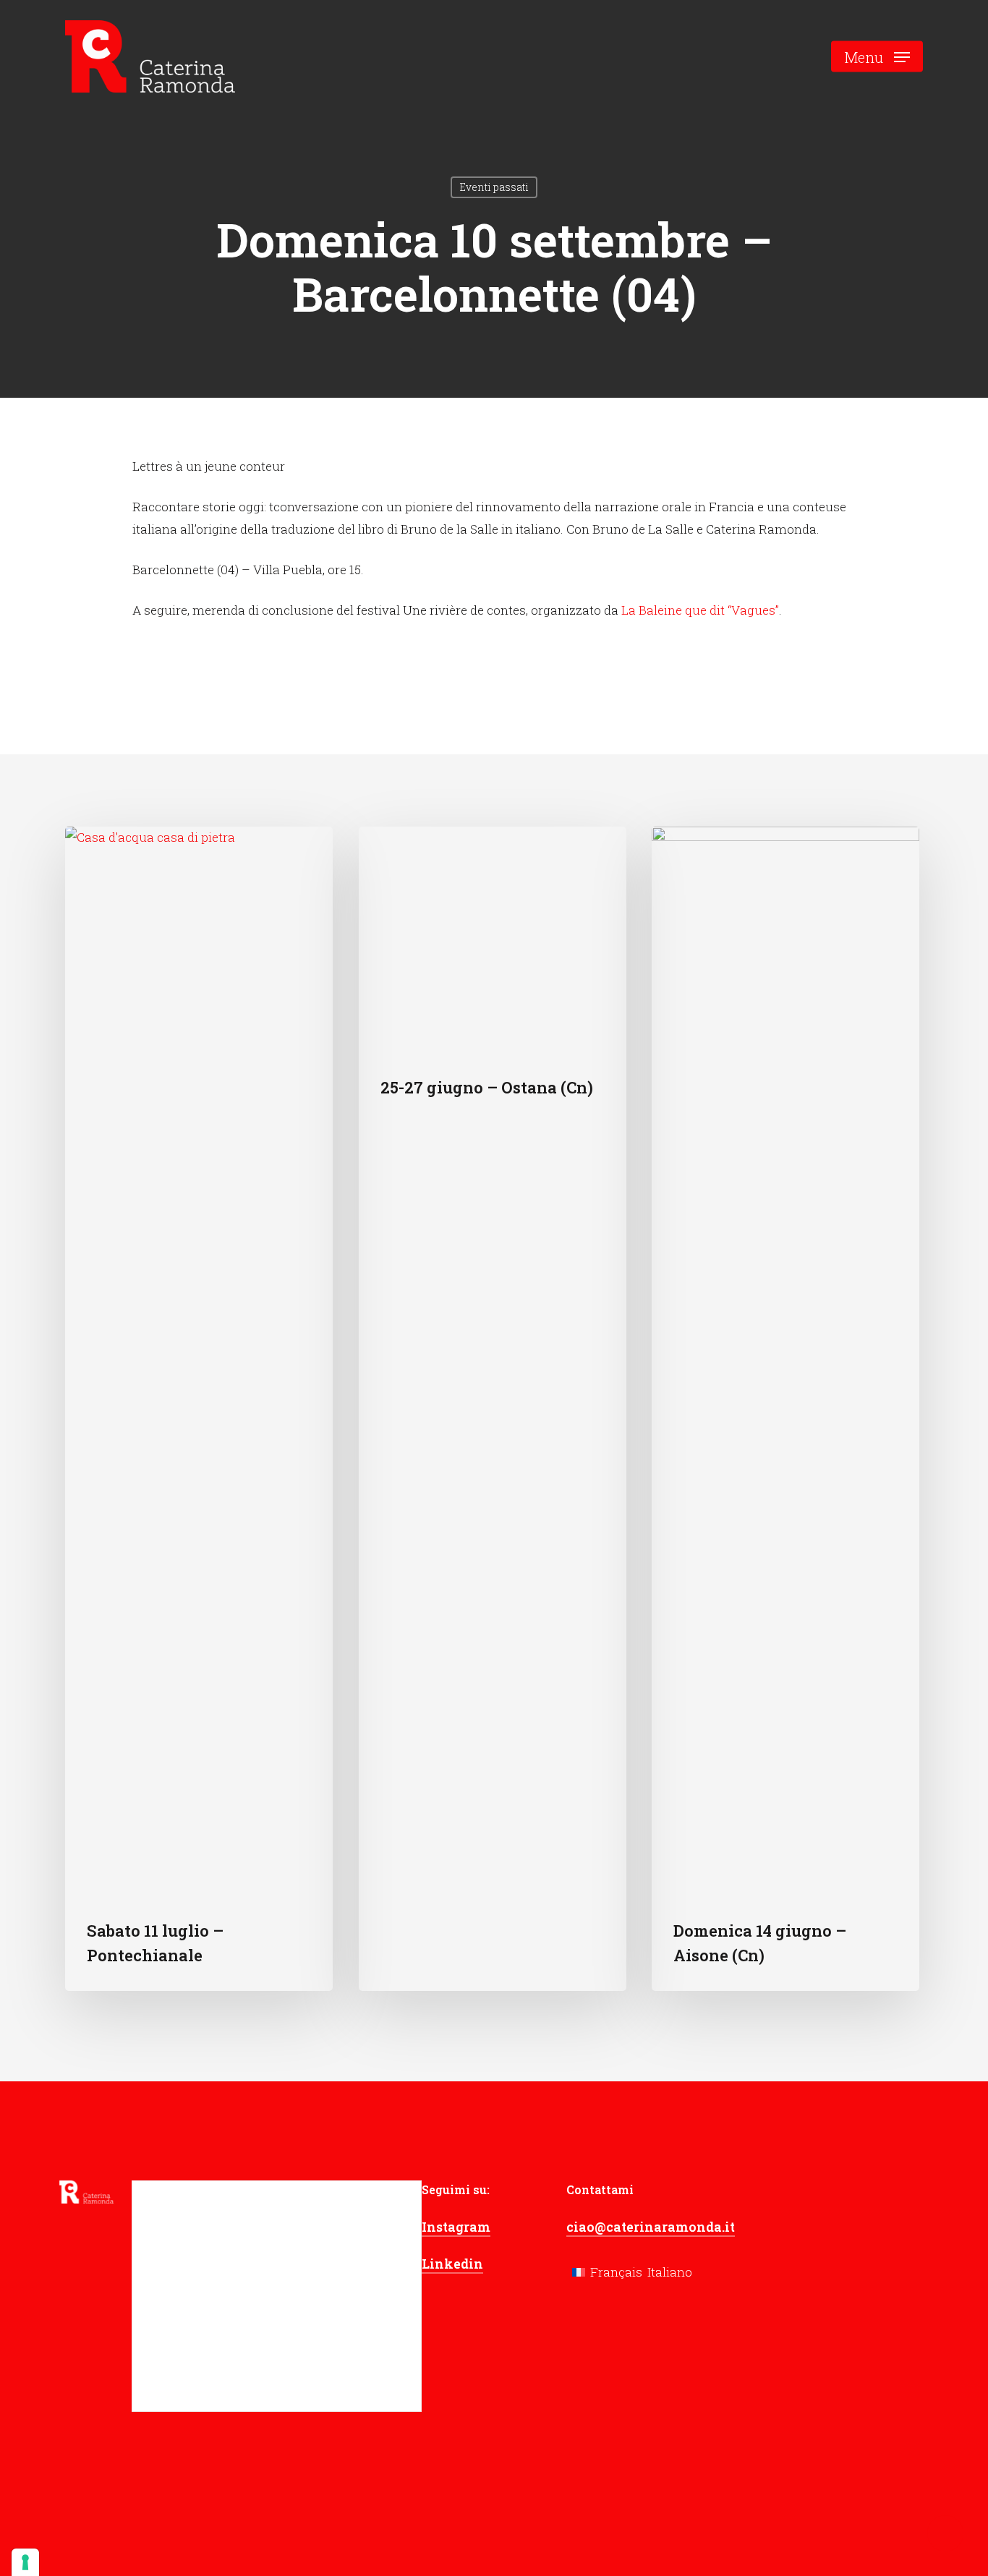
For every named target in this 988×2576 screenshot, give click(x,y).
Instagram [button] (456, 2227)
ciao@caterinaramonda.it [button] (651, 2227)
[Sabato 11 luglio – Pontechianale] (199, 1409)
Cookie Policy (311, 2520)
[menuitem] (607, 2271)
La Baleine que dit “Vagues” (700, 610)
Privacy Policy (218, 2520)
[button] (877, 57)
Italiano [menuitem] (670, 2272)
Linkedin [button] (452, 2264)
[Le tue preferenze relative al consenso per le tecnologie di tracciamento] (25, 2562)
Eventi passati (494, 187)
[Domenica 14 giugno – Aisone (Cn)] (785, 1409)
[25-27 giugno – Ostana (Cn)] (493, 1409)
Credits (382, 2520)
